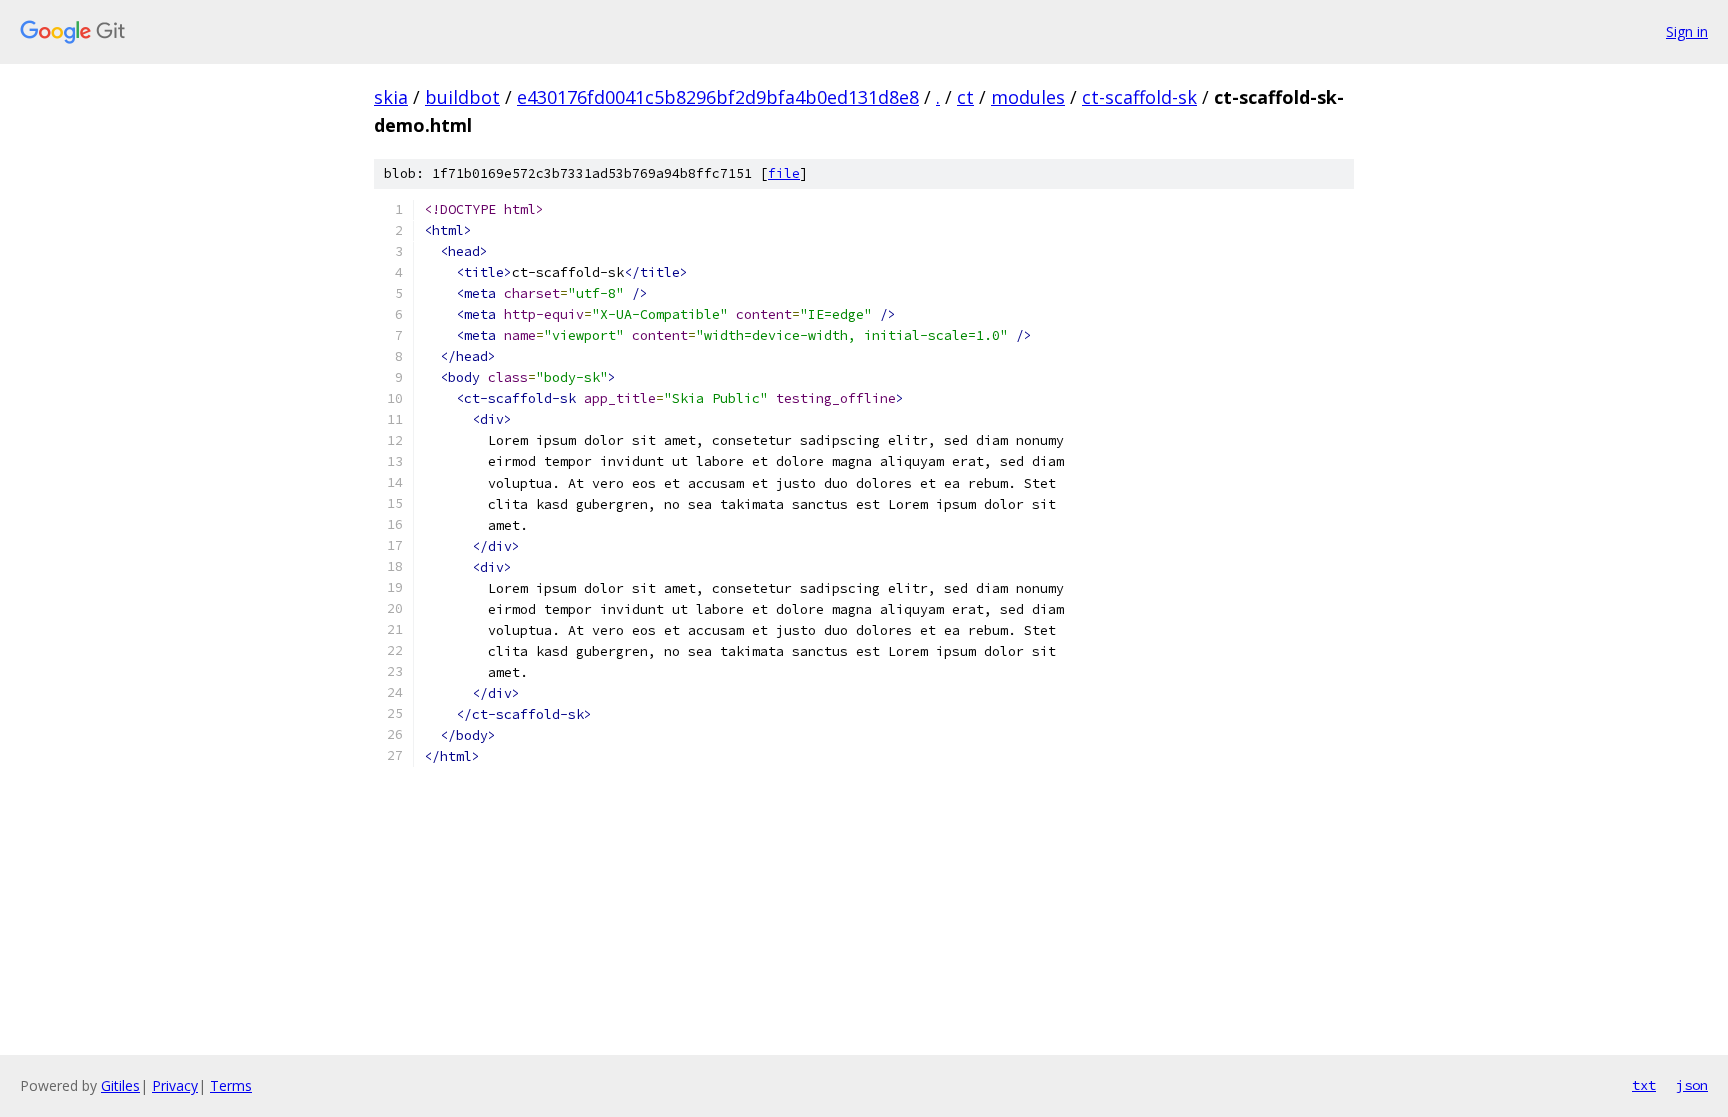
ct (965, 97)
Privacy (175, 1085)
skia (391, 97)
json (1692, 1085)
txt (1644, 1085)
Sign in (1687, 31)
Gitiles (120, 1085)
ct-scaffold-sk (1139, 97)
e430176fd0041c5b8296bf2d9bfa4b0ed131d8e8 (718, 97)
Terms (231, 1085)
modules (1028, 97)
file (784, 173)
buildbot (462, 97)
